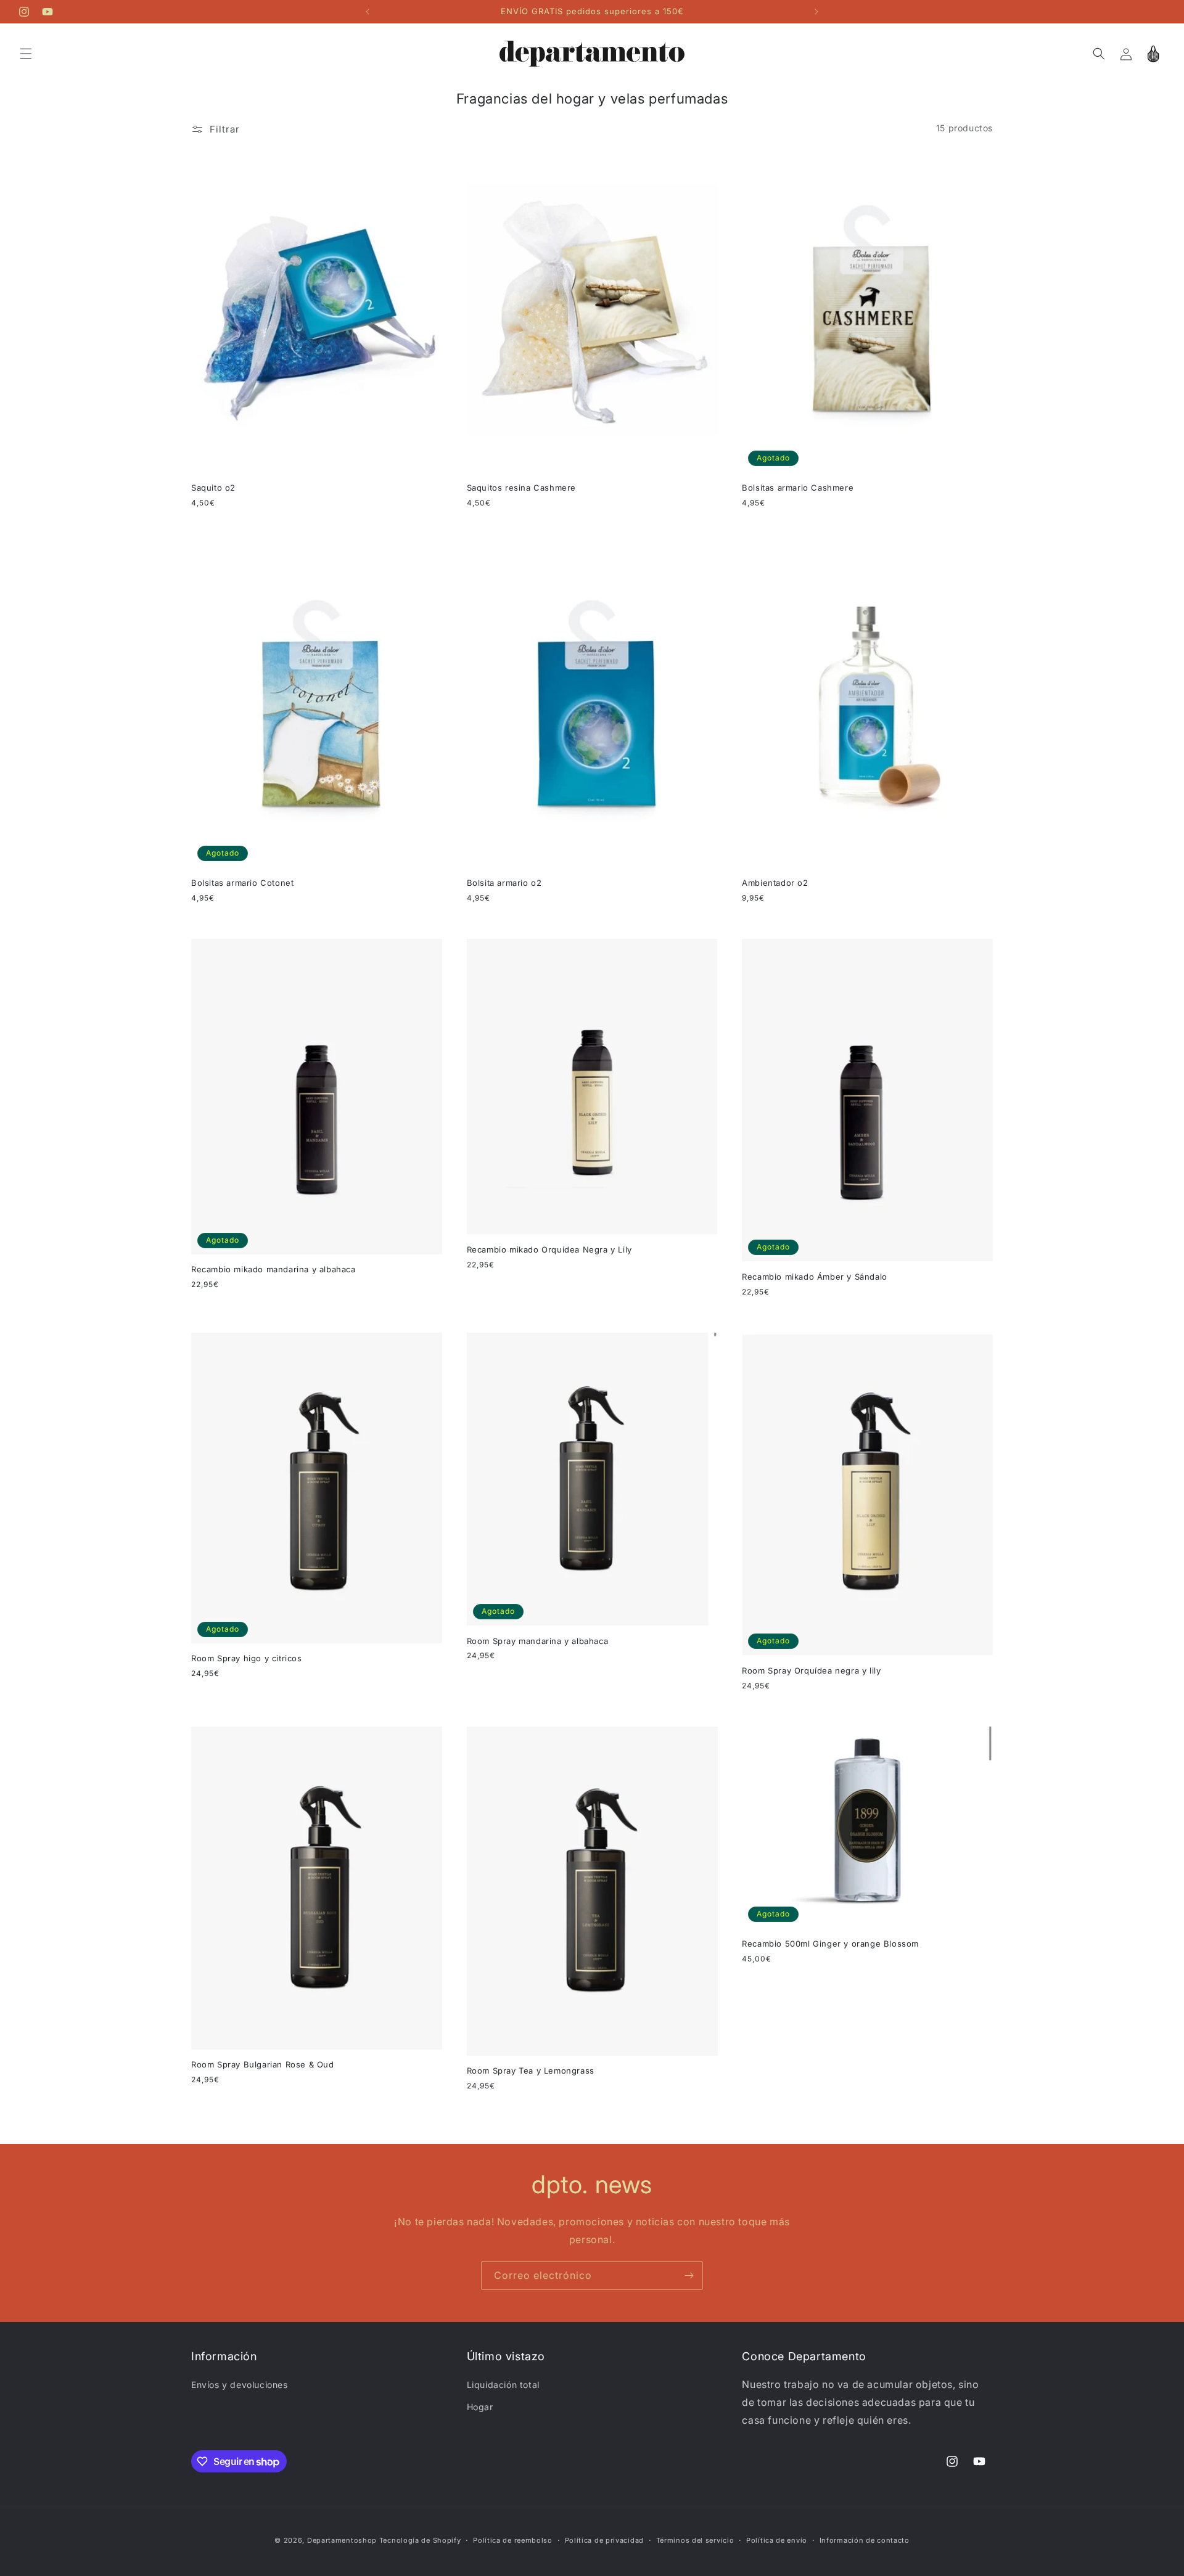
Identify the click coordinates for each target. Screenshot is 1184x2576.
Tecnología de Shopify (420, 2540)
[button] (26, 54)
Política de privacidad (604, 2540)
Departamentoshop (342, 2540)
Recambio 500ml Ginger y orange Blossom (830, 1944)
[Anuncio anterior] (368, 12)
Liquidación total (503, 2385)
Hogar (480, 2407)
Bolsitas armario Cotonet (242, 883)
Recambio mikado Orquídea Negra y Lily (549, 1249)
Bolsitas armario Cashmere (798, 488)
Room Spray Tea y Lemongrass (531, 2071)
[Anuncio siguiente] (816, 12)
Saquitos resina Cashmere (521, 488)
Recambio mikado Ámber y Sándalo (815, 1277)
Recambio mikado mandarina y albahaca (273, 1269)
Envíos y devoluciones (240, 2385)
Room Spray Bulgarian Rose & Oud (263, 2064)
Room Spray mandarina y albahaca (538, 1641)
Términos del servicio (695, 2540)
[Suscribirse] (689, 2275)
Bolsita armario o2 (504, 883)
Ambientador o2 (775, 883)
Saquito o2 (213, 488)
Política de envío (777, 2540)
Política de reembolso (513, 2540)
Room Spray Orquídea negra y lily (811, 1670)
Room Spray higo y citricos (247, 1658)
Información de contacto (865, 2540)
